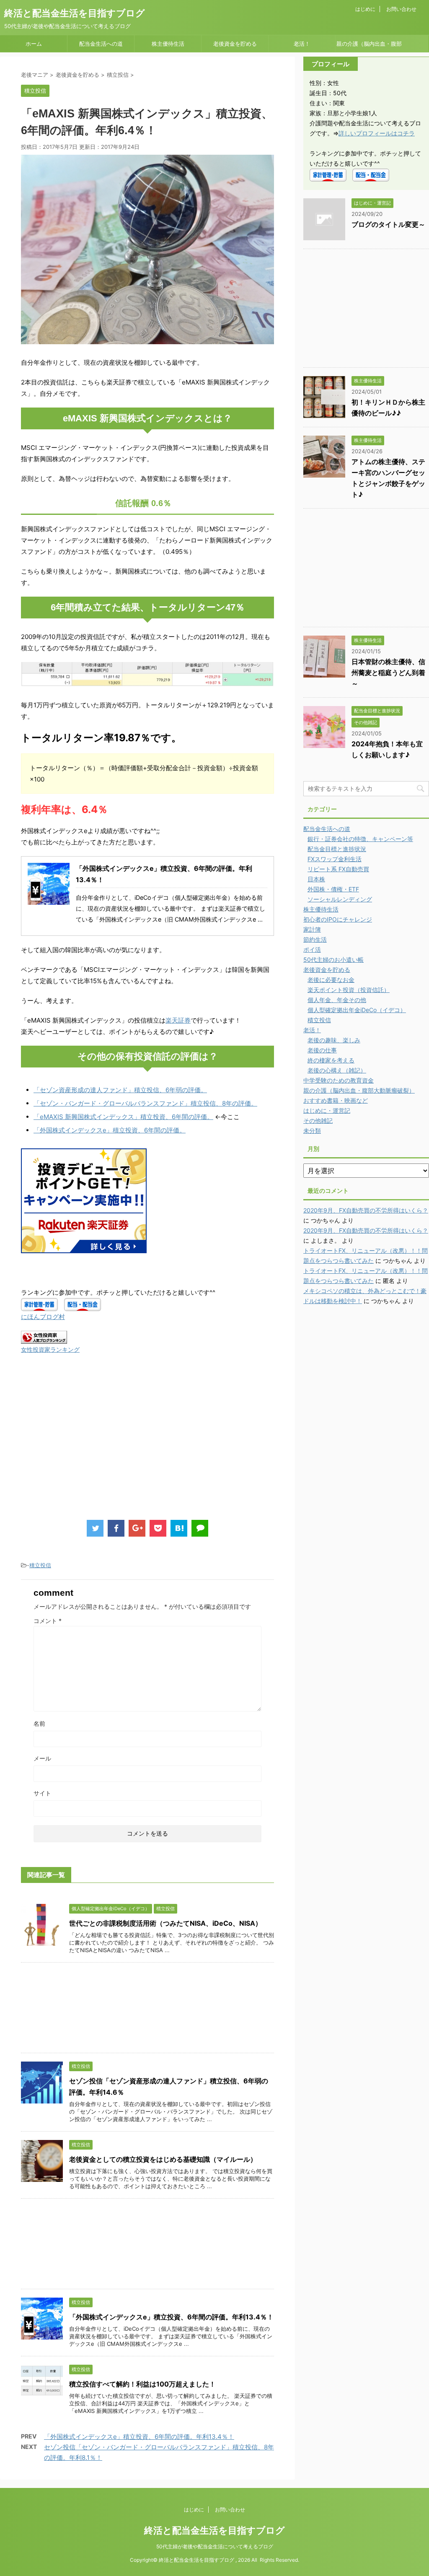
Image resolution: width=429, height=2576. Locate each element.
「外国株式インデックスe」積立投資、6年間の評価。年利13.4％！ (171, 2317)
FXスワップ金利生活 (335, 859)
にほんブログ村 (43, 1317)
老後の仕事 (322, 1050)
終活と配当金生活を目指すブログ (75, 13)
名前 (39, 1723)
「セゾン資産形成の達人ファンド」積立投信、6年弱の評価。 (120, 1090)
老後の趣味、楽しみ (334, 1040)
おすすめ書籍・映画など (336, 1100)
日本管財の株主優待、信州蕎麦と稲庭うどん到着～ (388, 673)
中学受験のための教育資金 (339, 1080)
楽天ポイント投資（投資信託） (349, 990)
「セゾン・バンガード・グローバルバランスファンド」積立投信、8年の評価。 (145, 1103)
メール (42, 1758)
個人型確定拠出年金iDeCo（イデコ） (357, 1010)
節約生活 (315, 939)
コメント (48, 1621)
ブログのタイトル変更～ (388, 224)
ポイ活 (312, 949)
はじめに (365, 9)
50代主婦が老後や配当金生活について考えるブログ (215, 2546)
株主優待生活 (168, 44)
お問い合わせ (401, 9)
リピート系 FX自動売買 (338, 869)
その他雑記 (318, 1121)
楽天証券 (178, 1020)
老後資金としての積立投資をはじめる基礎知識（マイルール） (163, 2159)
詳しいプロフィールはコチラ (377, 133)
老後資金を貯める (235, 44)
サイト (42, 1793)
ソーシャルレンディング (340, 899)
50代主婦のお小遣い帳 (333, 960)
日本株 (316, 879)
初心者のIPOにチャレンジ (338, 919)
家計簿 (312, 929)
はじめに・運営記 (327, 1110)
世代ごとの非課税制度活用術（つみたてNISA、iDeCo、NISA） (165, 1923)
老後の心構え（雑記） (337, 1070)
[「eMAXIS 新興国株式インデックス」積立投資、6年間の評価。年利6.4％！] (179, 1528)
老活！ (302, 44)
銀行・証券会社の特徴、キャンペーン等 (360, 839)
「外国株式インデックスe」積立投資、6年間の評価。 (110, 1130)
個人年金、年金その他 (337, 1000)
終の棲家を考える (331, 1060)
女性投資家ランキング (50, 1350)
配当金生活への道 (101, 44)
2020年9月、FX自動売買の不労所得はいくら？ (366, 1210)
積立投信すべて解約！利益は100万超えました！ (142, 2384)
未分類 (312, 1131)
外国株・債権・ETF (333, 889)
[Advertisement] (91, 1445)
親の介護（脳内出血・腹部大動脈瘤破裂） (369, 46)
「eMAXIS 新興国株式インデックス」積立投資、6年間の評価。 (123, 1117)
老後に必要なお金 (331, 980)
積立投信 (40, 1565)
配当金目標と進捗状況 (337, 849)
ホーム (34, 44)
